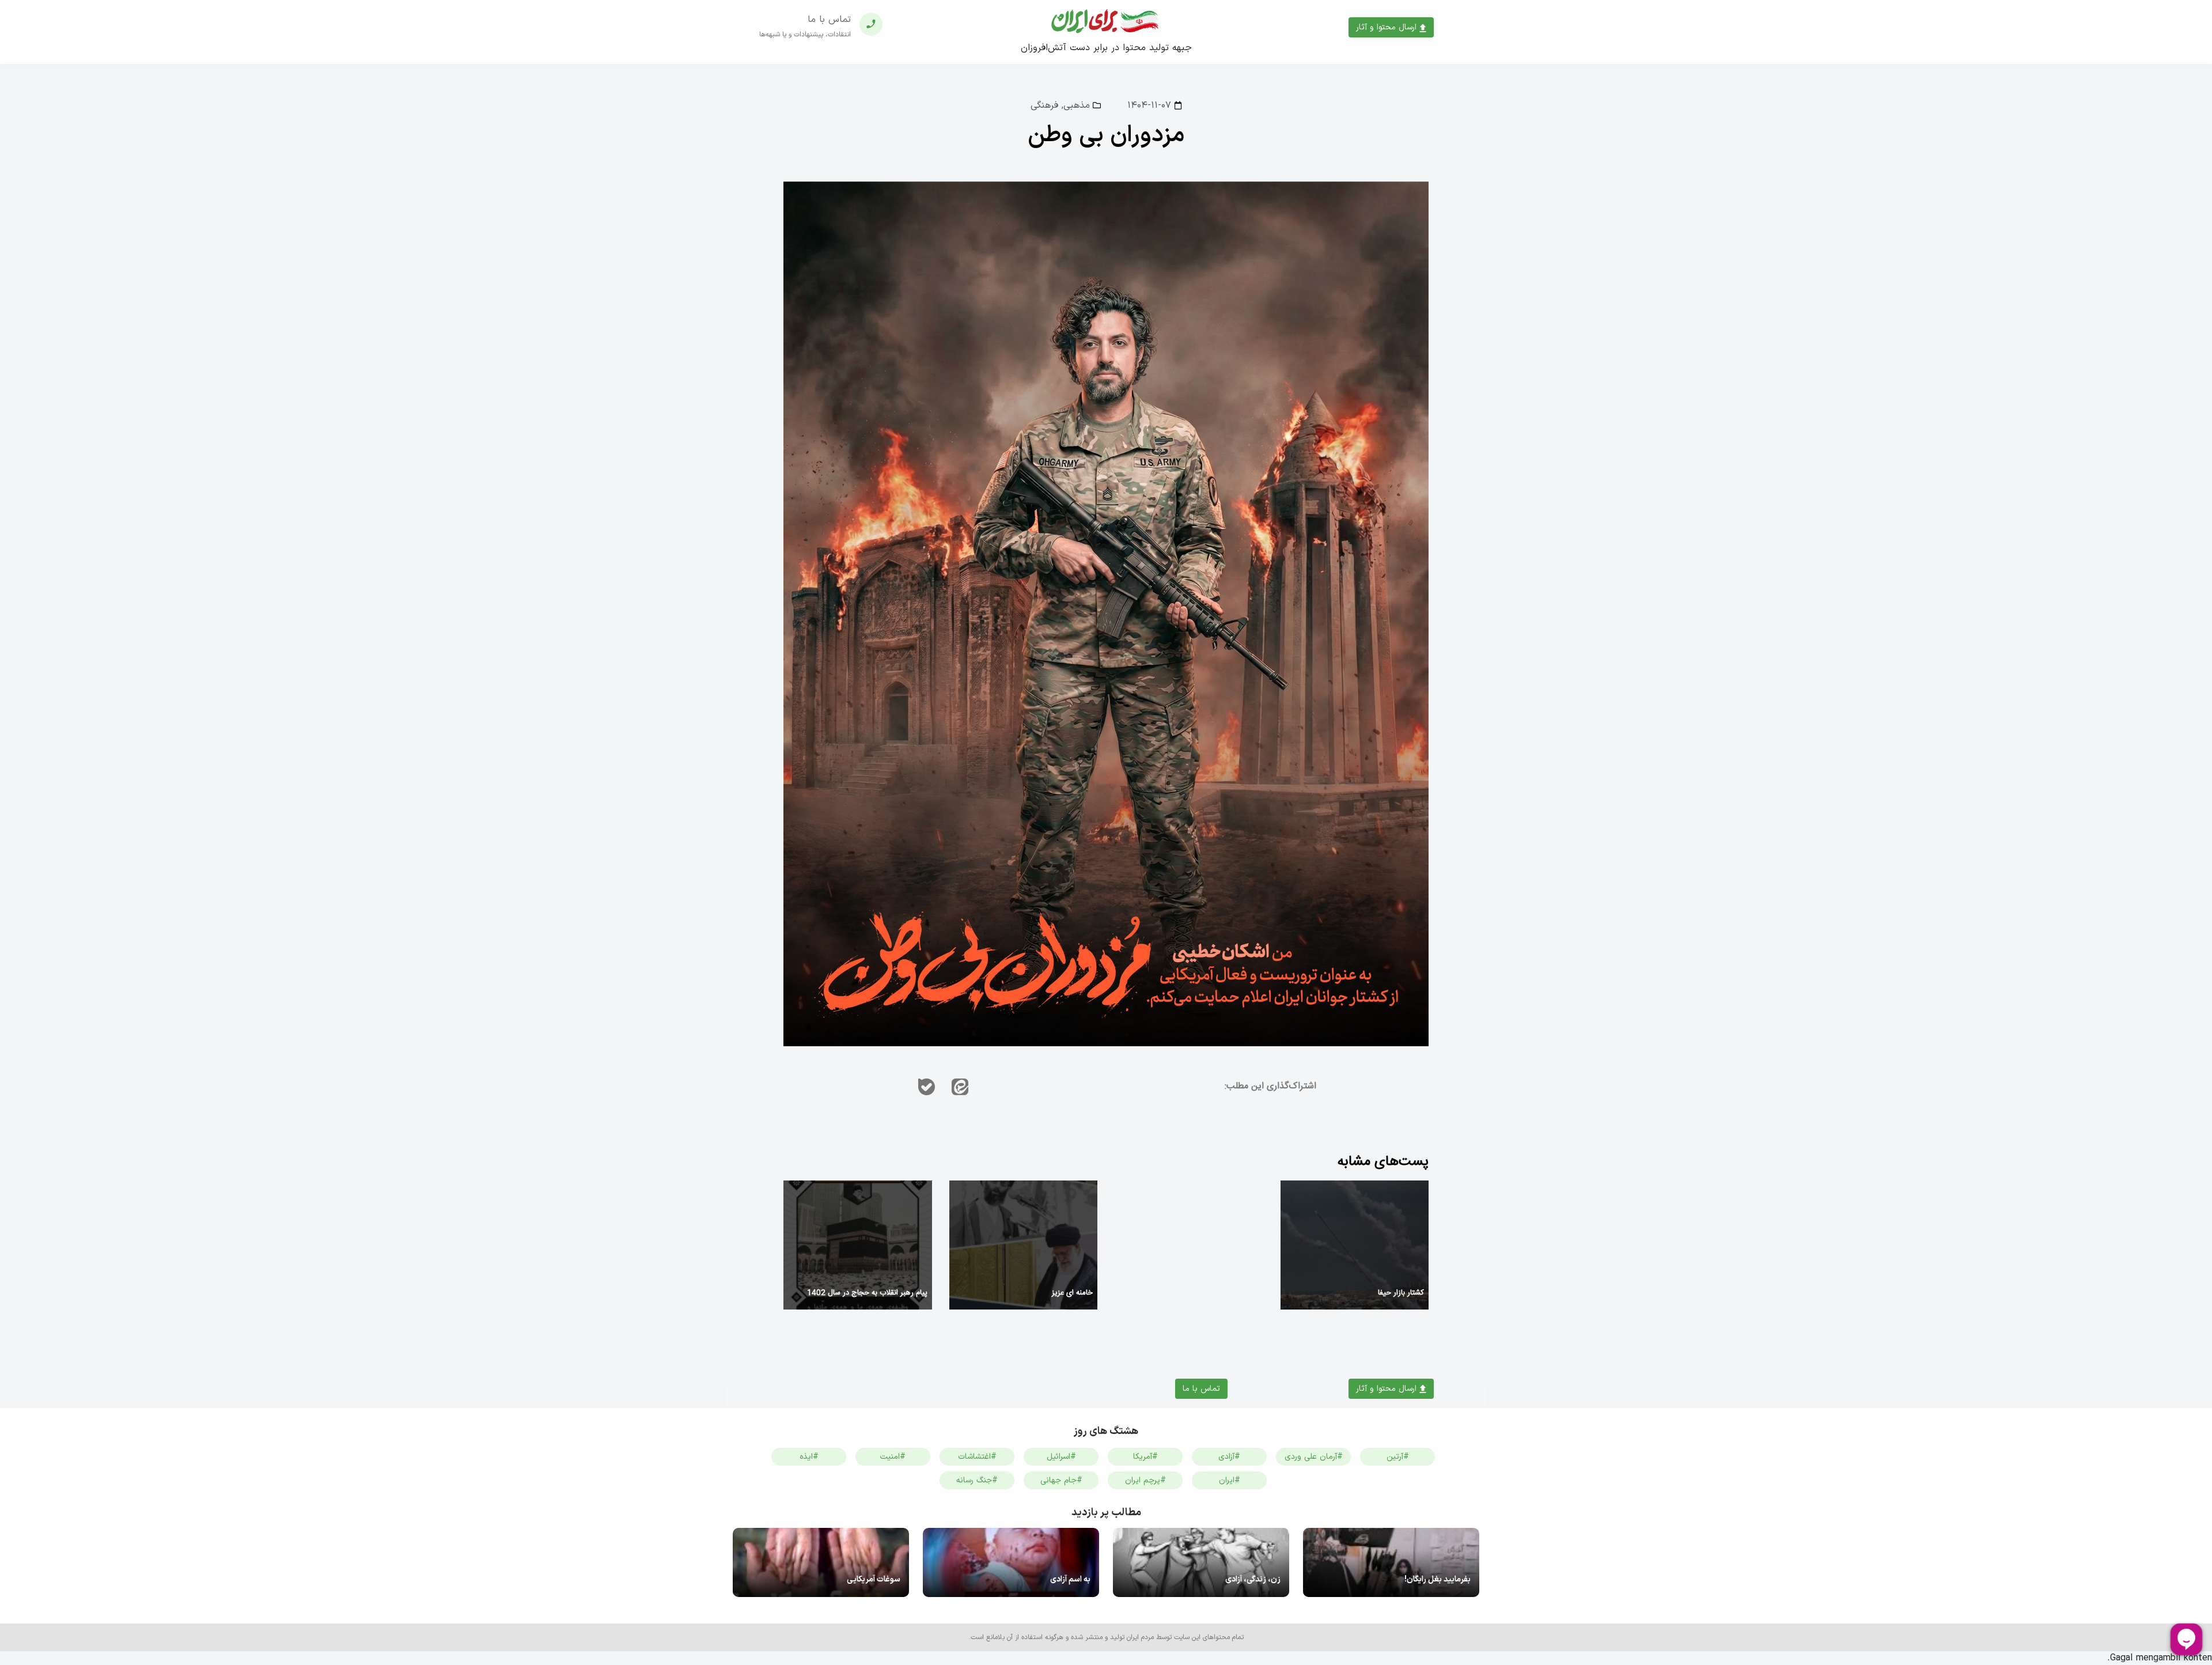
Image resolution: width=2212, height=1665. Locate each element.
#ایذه (809, 1457)
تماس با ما (1201, 1389)
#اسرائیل (1061, 1457)
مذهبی (1077, 105)
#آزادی (1229, 1457)
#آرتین (1398, 1457)
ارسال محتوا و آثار (1388, 27)
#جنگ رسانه (977, 1480)
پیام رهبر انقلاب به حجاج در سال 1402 (867, 1293)
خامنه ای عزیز (1072, 1293)
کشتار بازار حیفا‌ (1401, 1293)
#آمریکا (1145, 1457)
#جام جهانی (1061, 1480)
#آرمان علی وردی (1314, 1457)
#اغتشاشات (977, 1457)
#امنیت (893, 1457)
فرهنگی (1044, 105)
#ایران (1230, 1480)
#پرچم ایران (1145, 1480)
